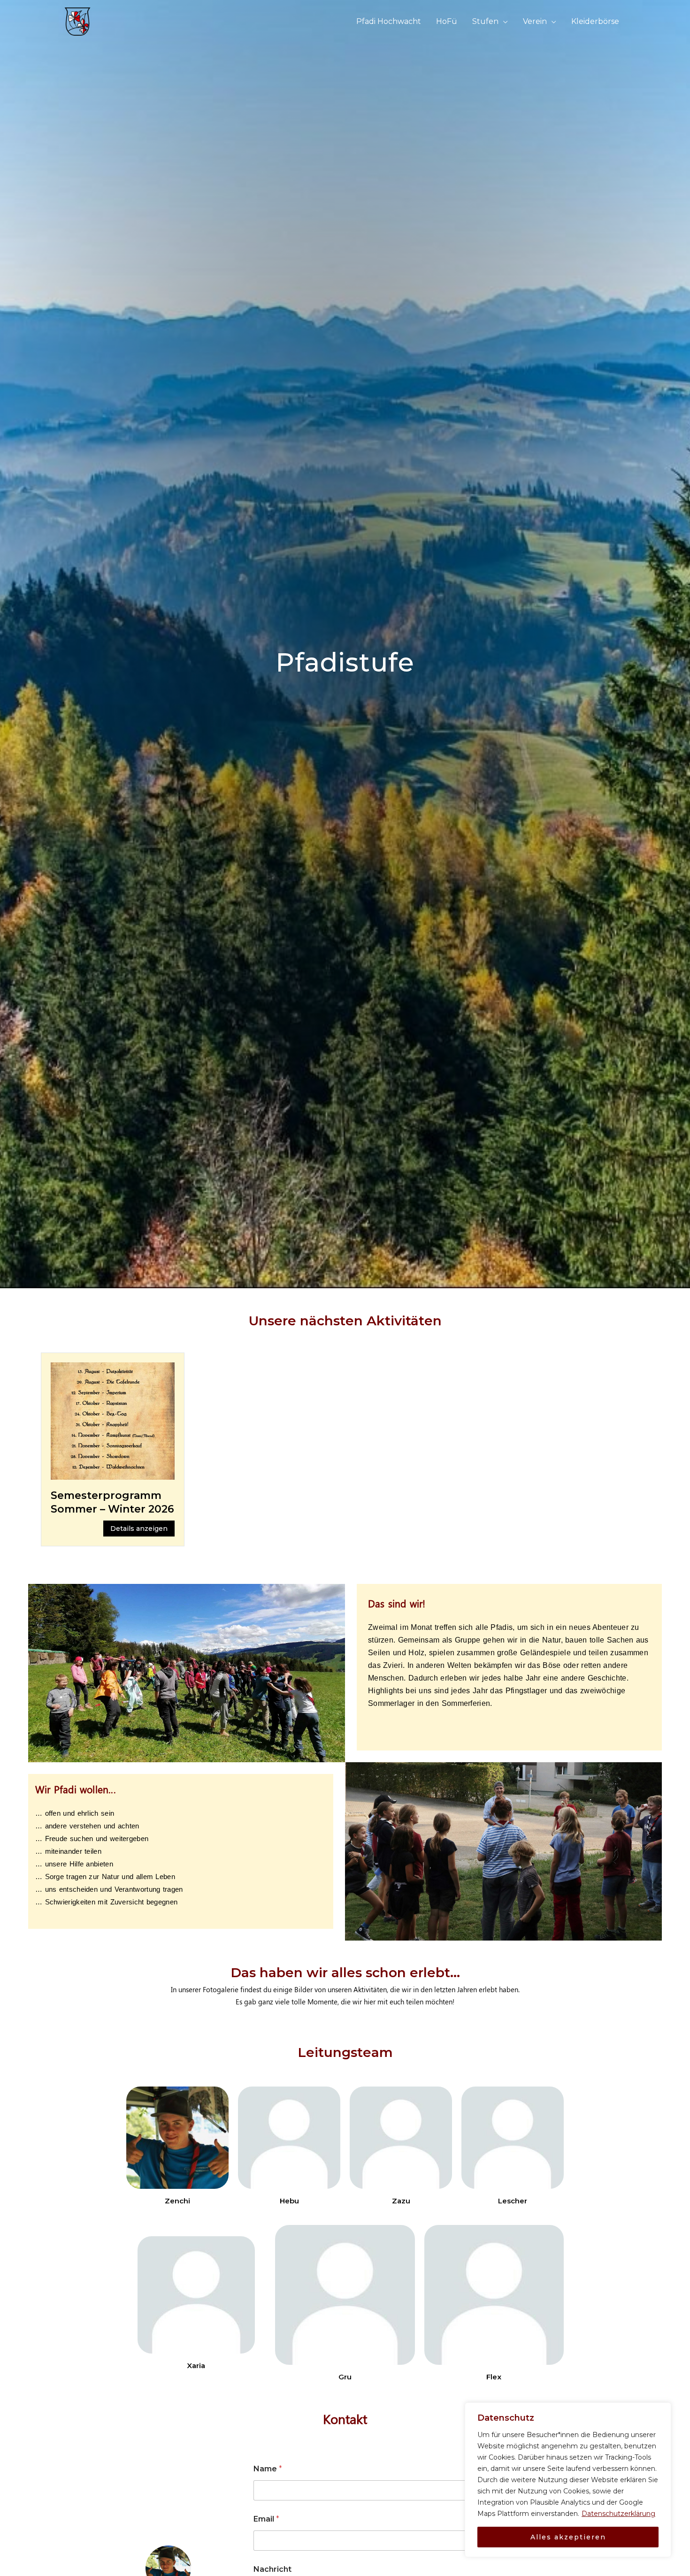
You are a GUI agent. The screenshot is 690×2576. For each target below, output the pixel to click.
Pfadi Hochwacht (389, 21)
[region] (568, 2480)
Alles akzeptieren (568, 2537)
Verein (535, 21)
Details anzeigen (139, 1529)
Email (266, 2519)
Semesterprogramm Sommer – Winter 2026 (112, 1502)
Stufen (485, 21)
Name (268, 2469)
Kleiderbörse (595, 21)
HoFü (447, 21)
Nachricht (272, 2569)
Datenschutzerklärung (618, 2514)
